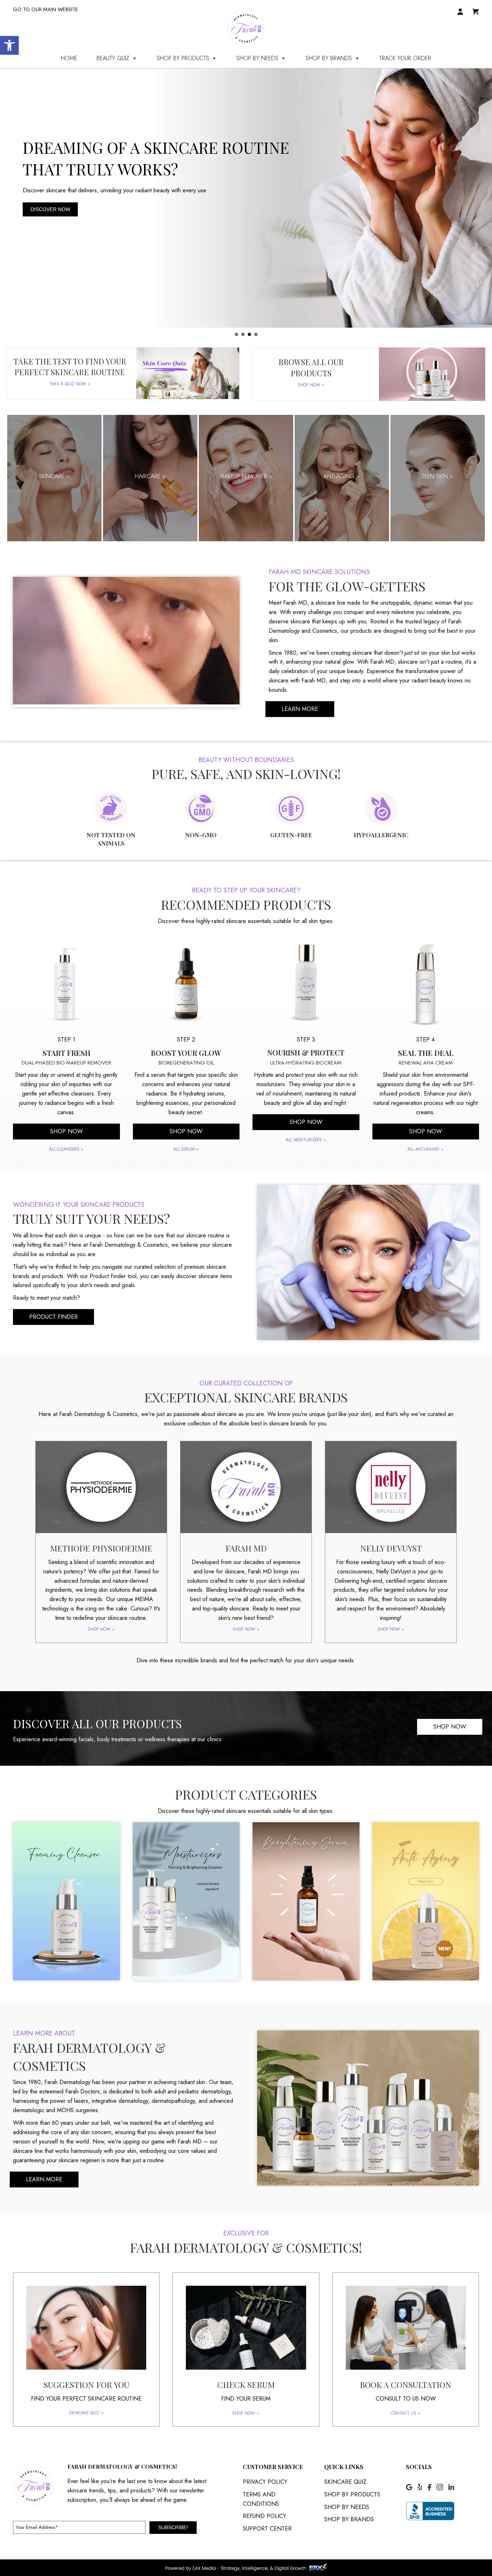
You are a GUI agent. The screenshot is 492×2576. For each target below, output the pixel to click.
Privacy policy (265, 2482)
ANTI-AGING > (342, 476)
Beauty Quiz (113, 58)
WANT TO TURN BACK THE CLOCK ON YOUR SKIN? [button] (243, 334)
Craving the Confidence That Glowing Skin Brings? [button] (236, 334)
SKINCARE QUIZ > (86, 2413)
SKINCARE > (54, 476)
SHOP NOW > (311, 385)
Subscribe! (173, 2527)
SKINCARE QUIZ (345, 2482)
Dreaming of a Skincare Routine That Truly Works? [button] (249, 334)
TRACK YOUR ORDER (405, 58)
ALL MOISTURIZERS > (306, 1140)
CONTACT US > (406, 2413)
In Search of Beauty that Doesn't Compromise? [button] (256, 334)
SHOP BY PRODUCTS (183, 58)
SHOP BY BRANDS (329, 58)
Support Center (267, 2529)
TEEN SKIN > (438, 476)
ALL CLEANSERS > (66, 1149)
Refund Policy (265, 2516)
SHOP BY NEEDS (257, 58)
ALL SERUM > (186, 1149)
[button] (9, 45)
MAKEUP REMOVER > (246, 476)
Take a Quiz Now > (70, 384)
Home (69, 58)
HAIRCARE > (150, 476)
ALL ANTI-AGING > (426, 1149)
